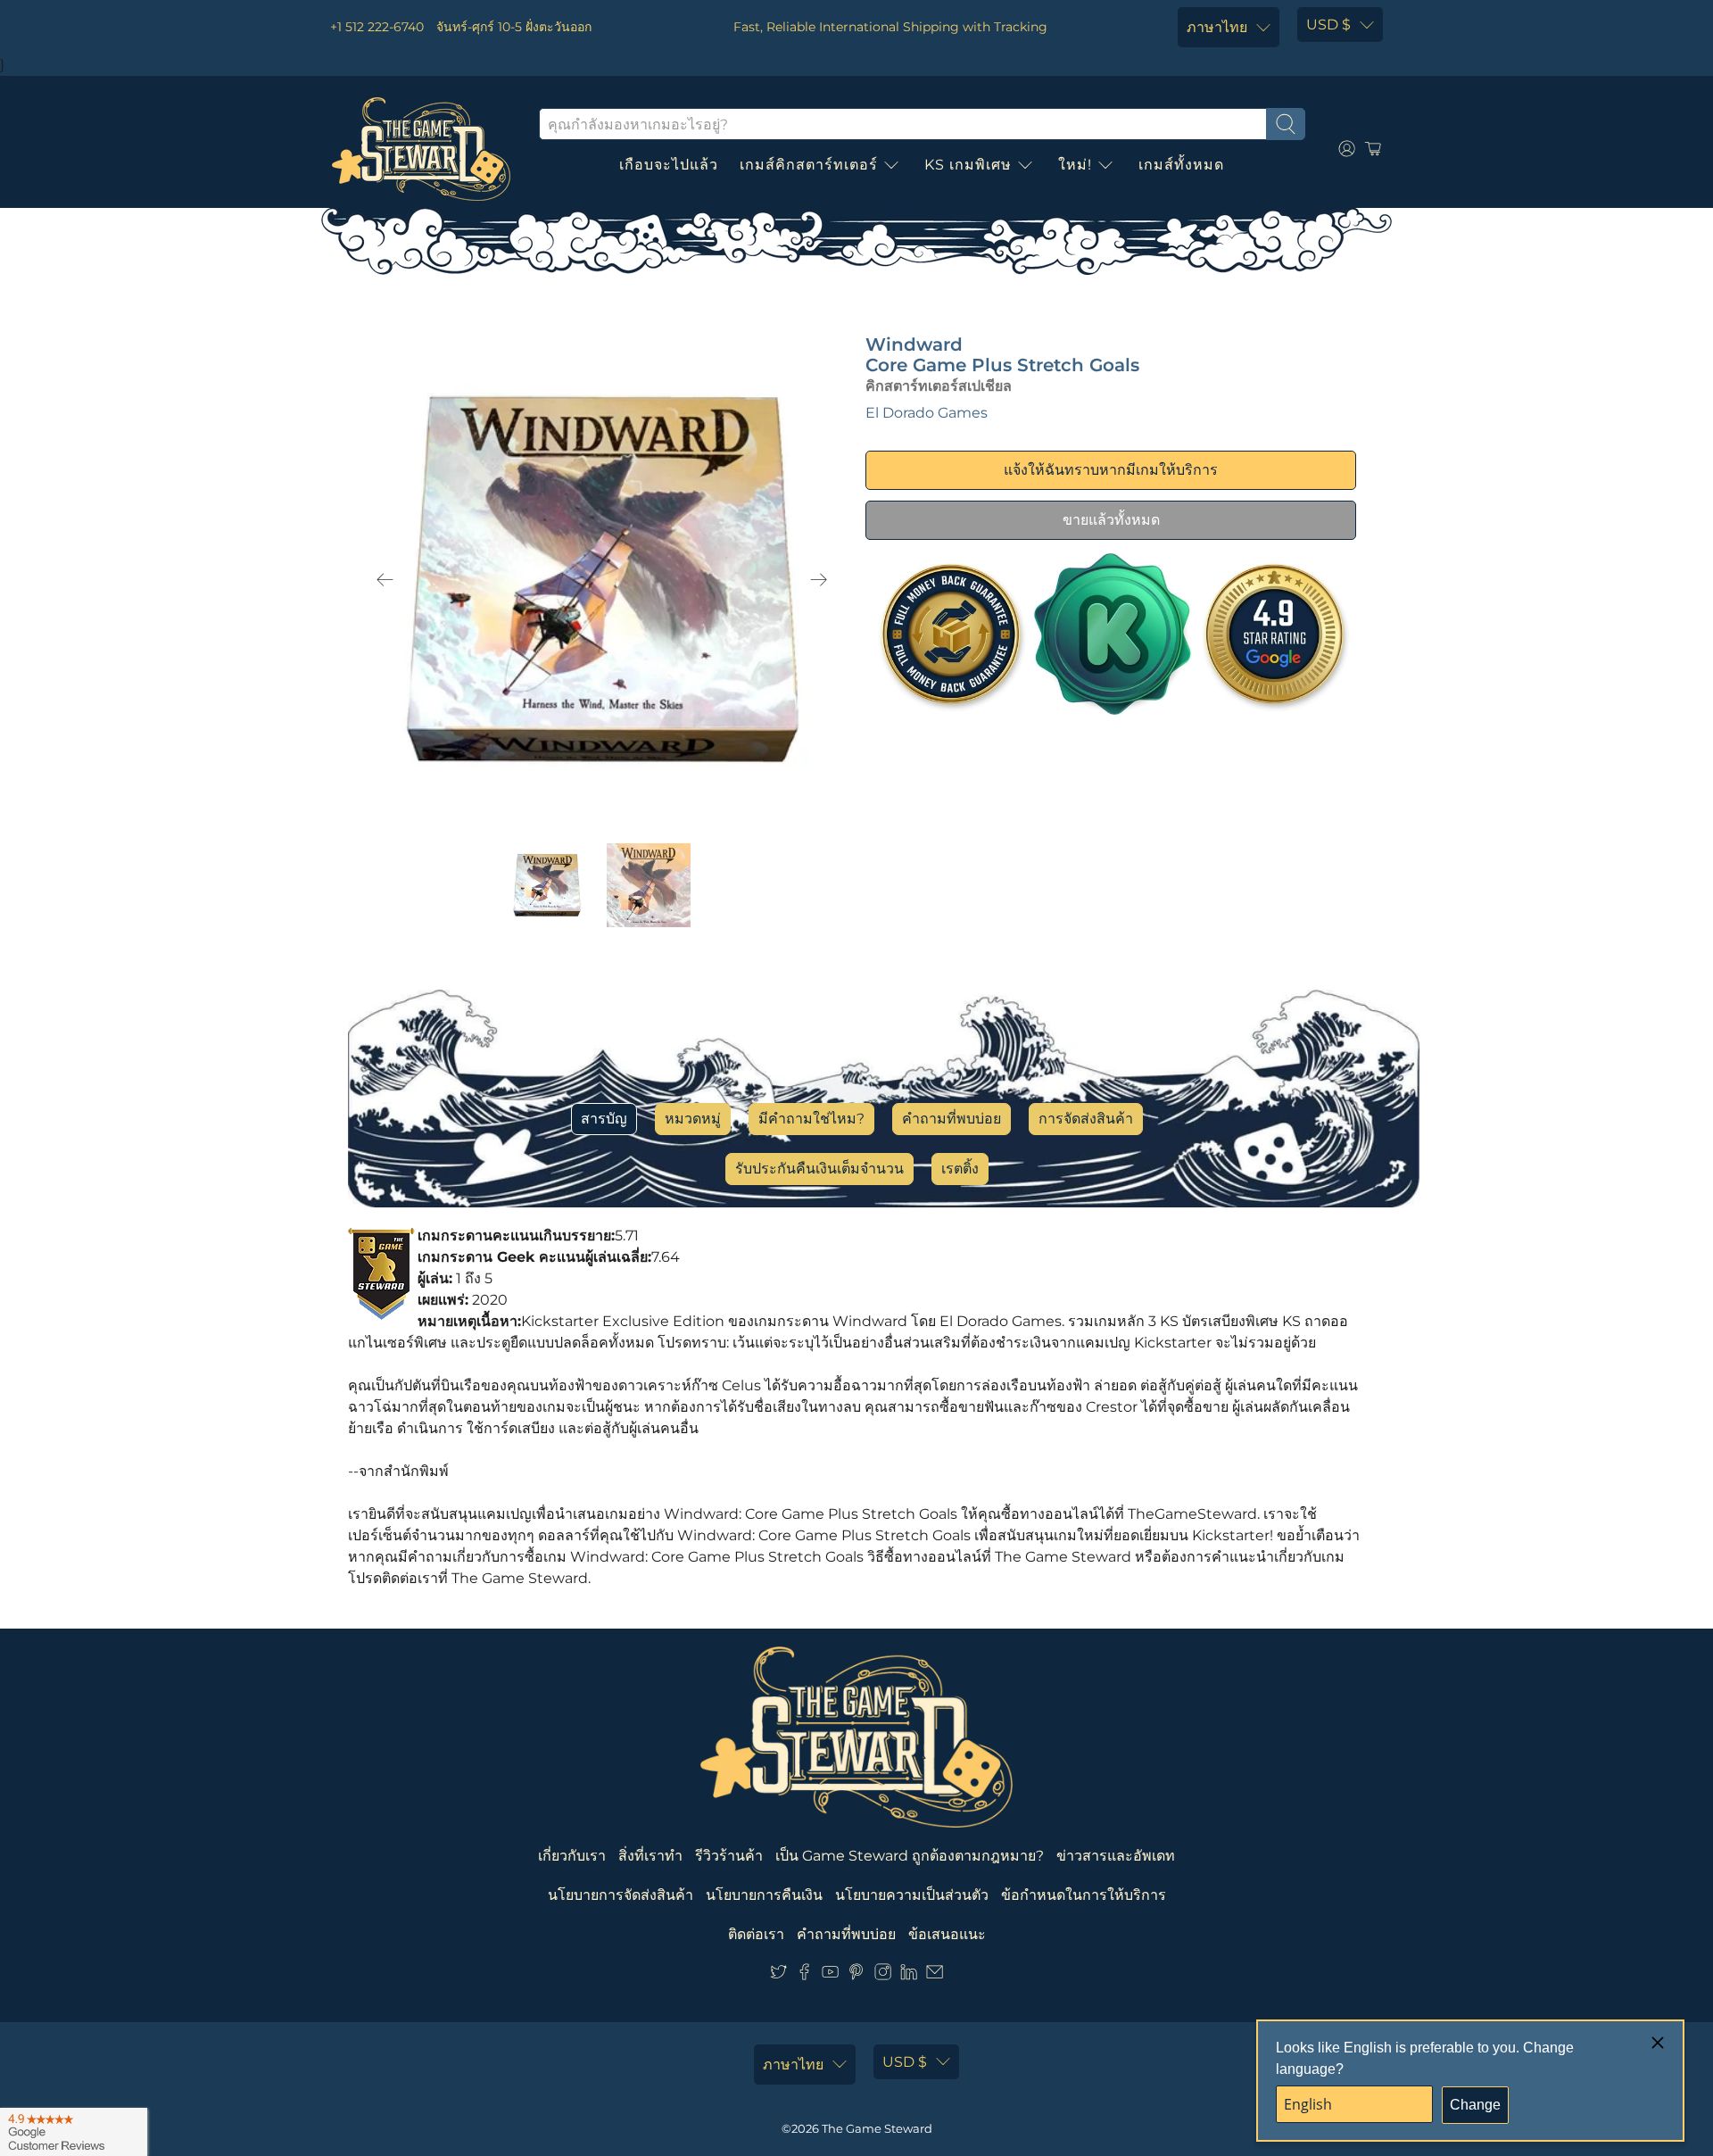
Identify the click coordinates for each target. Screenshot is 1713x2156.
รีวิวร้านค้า (729, 1856)
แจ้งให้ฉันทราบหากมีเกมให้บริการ (1111, 470)
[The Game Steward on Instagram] (883, 1975)
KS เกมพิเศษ (968, 165)
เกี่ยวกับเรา (572, 1856)
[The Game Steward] (421, 149)
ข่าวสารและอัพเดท (1116, 1856)
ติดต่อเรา (756, 1934)
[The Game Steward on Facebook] (804, 1975)
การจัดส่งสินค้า (1086, 1119)
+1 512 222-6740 (377, 27)
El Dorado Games (927, 413)
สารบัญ (604, 1119)
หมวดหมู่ (693, 1119)
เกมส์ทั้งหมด (1181, 165)
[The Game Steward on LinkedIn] (909, 1975)
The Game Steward (877, 2128)
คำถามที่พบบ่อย (952, 1119)
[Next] (819, 580)
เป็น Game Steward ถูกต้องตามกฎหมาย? (910, 1856)
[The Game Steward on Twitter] (778, 1975)
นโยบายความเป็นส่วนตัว (912, 1895)
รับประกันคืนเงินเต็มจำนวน (819, 1169)
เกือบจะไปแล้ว (669, 165)
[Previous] (385, 580)
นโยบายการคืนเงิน (764, 1895)
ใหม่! (1075, 165)
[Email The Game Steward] (935, 1975)
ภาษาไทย (1217, 27)
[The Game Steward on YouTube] (830, 1975)
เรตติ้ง (960, 1169)
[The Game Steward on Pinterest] (856, 1975)
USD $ (1328, 25)
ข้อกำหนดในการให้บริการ (1084, 1895)
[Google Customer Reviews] (74, 2132)
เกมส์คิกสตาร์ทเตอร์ (809, 165)
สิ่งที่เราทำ (650, 1856)
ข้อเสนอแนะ (947, 1934)
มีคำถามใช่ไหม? (811, 1119)
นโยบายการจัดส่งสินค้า (621, 1895)
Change (1475, 2105)
